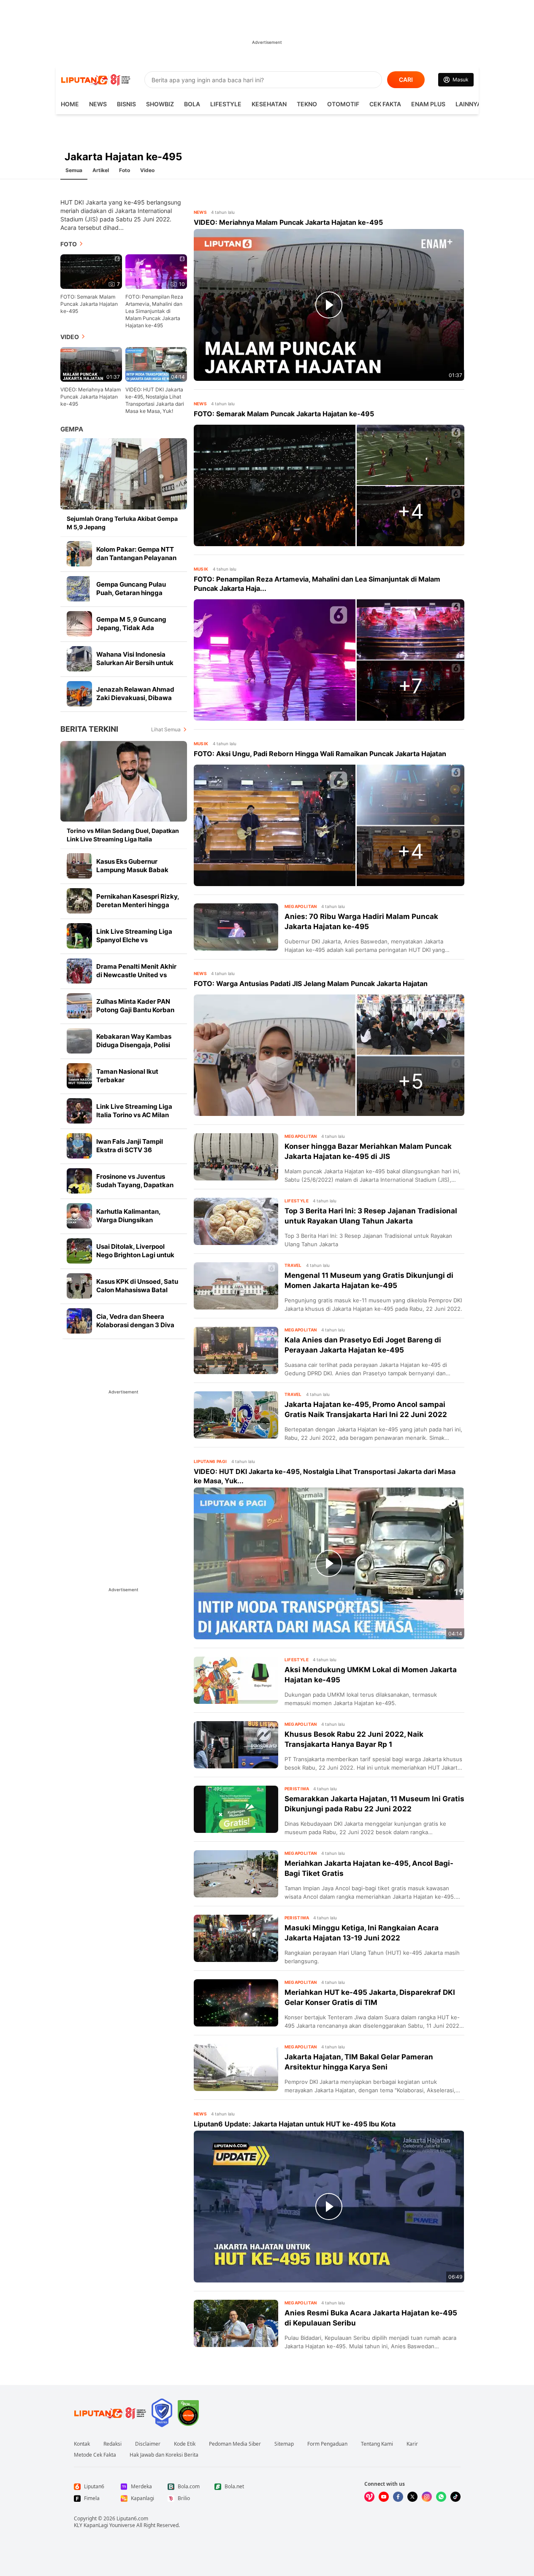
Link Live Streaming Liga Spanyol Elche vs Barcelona (134, 940)
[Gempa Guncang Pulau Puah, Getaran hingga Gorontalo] (79, 589)
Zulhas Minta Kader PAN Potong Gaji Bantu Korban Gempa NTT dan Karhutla (135, 1010)
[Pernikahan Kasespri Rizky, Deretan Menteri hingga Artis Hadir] (79, 901)
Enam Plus (428, 104)
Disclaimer (148, 2444)
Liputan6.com (132, 2518)
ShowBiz (160, 104)
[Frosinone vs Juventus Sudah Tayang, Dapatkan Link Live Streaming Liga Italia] (79, 1181)
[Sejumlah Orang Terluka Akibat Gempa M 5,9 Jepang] (124, 474)
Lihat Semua (166, 729)
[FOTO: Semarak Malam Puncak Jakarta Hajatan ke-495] (275, 485)
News (98, 104)
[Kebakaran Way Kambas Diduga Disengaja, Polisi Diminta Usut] (79, 1041)
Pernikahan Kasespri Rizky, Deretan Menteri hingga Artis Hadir (138, 905)
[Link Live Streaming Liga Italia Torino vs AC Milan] (79, 1111)
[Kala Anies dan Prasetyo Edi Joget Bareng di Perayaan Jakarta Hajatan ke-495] (236, 1350)
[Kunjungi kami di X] (412, 2497)
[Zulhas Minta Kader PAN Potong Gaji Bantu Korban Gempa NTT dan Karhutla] (79, 1006)
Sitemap (284, 2444)
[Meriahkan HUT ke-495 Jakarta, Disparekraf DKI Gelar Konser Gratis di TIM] (236, 2003)
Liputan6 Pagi (210, 1461)
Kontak (82, 2444)
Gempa (72, 429)
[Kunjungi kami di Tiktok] (455, 2497)
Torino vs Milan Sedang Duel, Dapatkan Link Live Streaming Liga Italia (123, 835)
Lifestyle (226, 104)
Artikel (101, 170)
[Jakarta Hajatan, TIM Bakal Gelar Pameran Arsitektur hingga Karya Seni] (236, 2067)
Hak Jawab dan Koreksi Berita (164, 2455)
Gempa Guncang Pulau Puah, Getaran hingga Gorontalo (131, 593)
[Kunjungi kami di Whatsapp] (441, 2497)
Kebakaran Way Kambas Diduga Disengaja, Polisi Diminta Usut (134, 1045)
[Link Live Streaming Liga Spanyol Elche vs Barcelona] (79, 936)
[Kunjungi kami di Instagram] (427, 2497)
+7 (410, 686)
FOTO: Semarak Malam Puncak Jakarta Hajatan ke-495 (89, 304)
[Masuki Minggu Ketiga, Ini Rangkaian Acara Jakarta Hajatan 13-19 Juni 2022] (236, 1938)
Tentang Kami (377, 2444)
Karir (412, 2444)
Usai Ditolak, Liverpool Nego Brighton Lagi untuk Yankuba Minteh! (135, 1255)
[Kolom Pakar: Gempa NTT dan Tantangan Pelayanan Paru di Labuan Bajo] (79, 554)
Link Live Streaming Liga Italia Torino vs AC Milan (134, 1111)
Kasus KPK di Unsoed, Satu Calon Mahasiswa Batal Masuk (137, 1290)
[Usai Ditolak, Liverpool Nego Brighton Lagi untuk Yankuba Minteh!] (79, 1251)
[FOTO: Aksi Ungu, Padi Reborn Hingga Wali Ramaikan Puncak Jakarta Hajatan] (275, 825)
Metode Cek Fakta (95, 2455)
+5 (411, 1081)
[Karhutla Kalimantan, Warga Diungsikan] (79, 1216)
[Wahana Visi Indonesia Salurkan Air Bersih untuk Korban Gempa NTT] (79, 659)
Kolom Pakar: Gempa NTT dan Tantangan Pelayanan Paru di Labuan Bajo (136, 558)
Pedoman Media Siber (235, 2444)
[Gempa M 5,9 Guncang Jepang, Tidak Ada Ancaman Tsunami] (79, 624)
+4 (411, 511)
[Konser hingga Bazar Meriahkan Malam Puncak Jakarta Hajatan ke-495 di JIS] (236, 1157)
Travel (293, 1265)
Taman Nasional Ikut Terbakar (127, 1076)
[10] (156, 271)
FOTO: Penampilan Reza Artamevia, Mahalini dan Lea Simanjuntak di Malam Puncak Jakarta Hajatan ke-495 (154, 311)
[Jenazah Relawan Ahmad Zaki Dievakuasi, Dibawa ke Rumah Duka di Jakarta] (79, 694)
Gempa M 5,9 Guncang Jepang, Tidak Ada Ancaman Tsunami (131, 628)
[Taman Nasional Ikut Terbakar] (79, 1076)
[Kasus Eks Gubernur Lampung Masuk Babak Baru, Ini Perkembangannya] (79, 866)
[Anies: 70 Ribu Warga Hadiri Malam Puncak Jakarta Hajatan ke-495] (236, 927)
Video (147, 170)
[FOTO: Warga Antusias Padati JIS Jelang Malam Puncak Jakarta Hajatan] (275, 1055)
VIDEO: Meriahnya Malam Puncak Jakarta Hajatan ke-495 (91, 397)
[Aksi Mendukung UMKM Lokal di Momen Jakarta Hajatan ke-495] (236, 1680)
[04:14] (156, 364)
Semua (74, 170)
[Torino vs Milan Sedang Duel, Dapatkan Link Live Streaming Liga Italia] (124, 781)
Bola (192, 104)
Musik (201, 569)
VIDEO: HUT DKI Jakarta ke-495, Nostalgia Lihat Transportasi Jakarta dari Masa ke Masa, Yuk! (155, 400)
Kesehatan (269, 104)
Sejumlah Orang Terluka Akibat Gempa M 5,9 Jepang (122, 523)
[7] (91, 271)
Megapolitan (301, 906)
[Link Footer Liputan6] (110, 2413)
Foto (125, 170)
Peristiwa (297, 1789)
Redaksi (112, 2444)
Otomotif (343, 104)
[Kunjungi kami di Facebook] (398, 2497)
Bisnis (126, 104)
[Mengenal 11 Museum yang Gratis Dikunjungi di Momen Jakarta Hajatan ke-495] (236, 1286)
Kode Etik (185, 2444)
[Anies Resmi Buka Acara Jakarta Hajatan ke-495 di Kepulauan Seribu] (236, 2323)
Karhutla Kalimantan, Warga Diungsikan (128, 1216)
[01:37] (91, 364)
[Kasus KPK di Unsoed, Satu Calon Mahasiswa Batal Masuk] (79, 1286)
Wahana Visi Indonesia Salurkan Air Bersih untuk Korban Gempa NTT (135, 663)
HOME (70, 104)
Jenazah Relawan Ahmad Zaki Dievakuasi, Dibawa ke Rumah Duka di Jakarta (136, 698)
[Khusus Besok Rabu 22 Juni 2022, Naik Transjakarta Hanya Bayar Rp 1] (236, 1745)
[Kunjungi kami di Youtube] (384, 2497)
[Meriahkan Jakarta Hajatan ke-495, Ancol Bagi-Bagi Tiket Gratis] (236, 1874)
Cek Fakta (385, 104)
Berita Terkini (89, 729)
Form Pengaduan (327, 2444)
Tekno (307, 104)
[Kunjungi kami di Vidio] (369, 2497)
